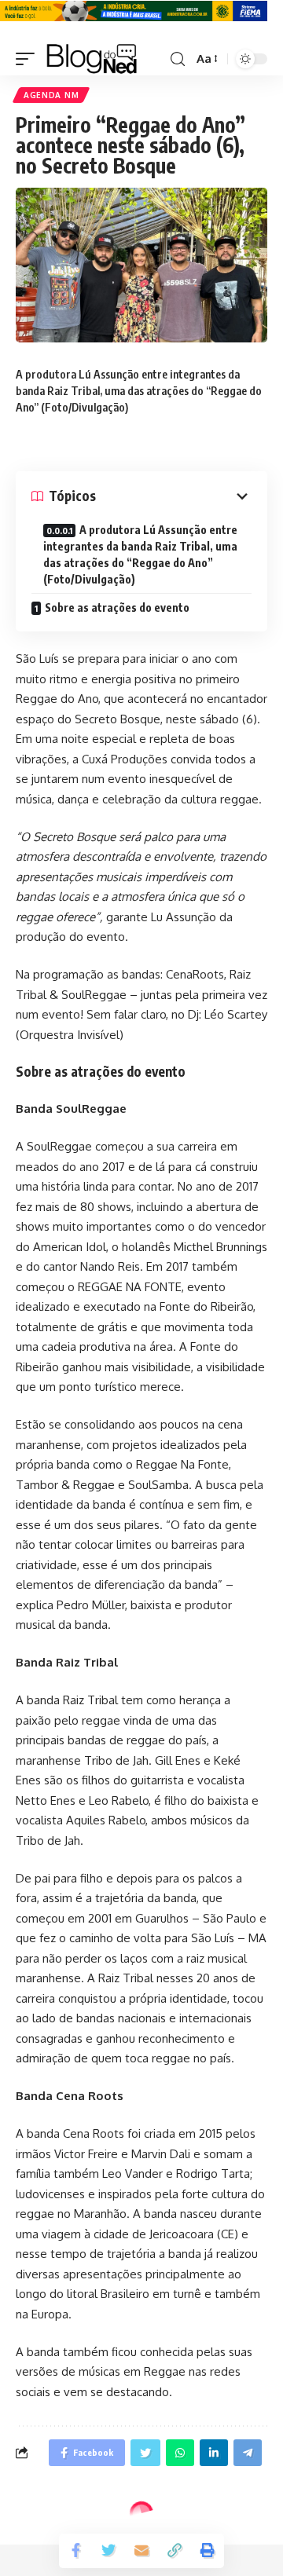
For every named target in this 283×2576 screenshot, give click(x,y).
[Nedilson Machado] (92, 59)
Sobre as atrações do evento (117, 607)
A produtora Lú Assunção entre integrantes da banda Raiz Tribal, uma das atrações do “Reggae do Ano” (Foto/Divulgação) (140, 554)
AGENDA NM (51, 95)
